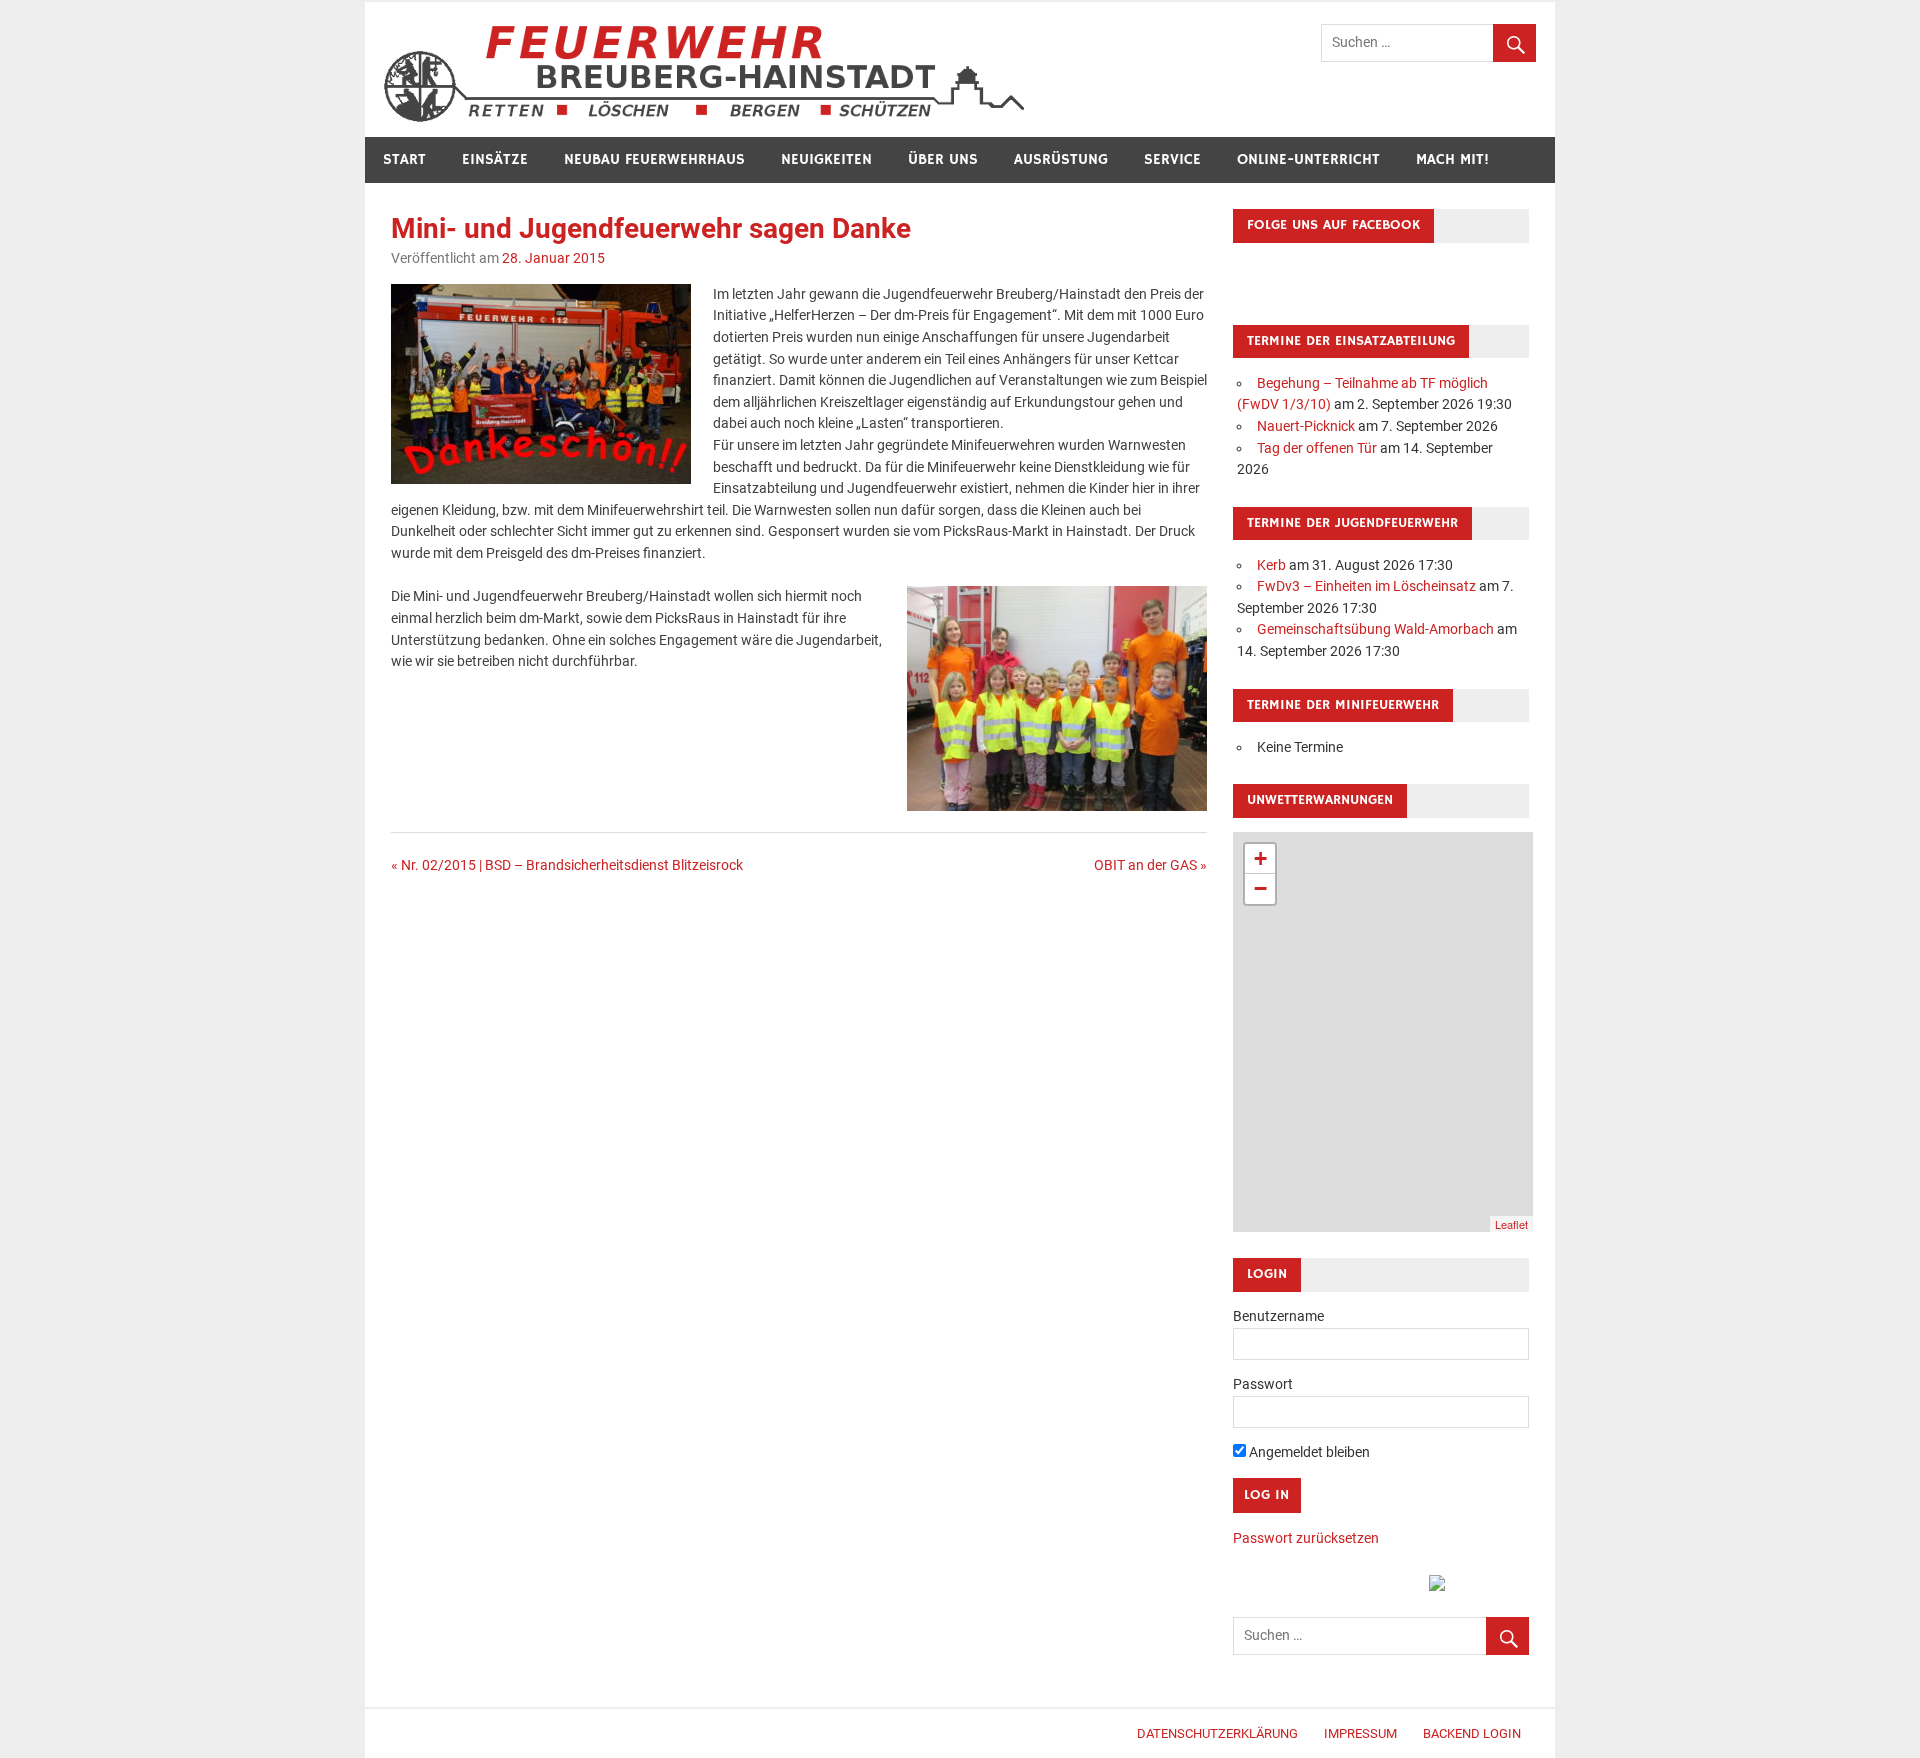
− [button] (1260, 888)
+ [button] (1260, 858)
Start (404, 159)
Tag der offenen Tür (1317, 448)
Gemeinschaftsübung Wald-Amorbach (1375, 629)
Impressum (1360, 1733)
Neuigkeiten (826, 159)
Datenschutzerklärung (1217, 1733)
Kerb (1271, 565)
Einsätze (495, 159)
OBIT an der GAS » (1150, 865)
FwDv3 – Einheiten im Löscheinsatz (1366, 586)
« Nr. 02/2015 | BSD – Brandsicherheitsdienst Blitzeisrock (567, 865)
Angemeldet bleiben (1308, 1452)
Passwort (1263, 1384)
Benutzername (1278, 1316)
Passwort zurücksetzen (1306, 1538)
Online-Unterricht (1308, 159)
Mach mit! (1452, 159)
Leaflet (1511, 1224)
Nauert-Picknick (1306, 426)
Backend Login (1472, 1733)
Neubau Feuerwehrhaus (654, 159)
